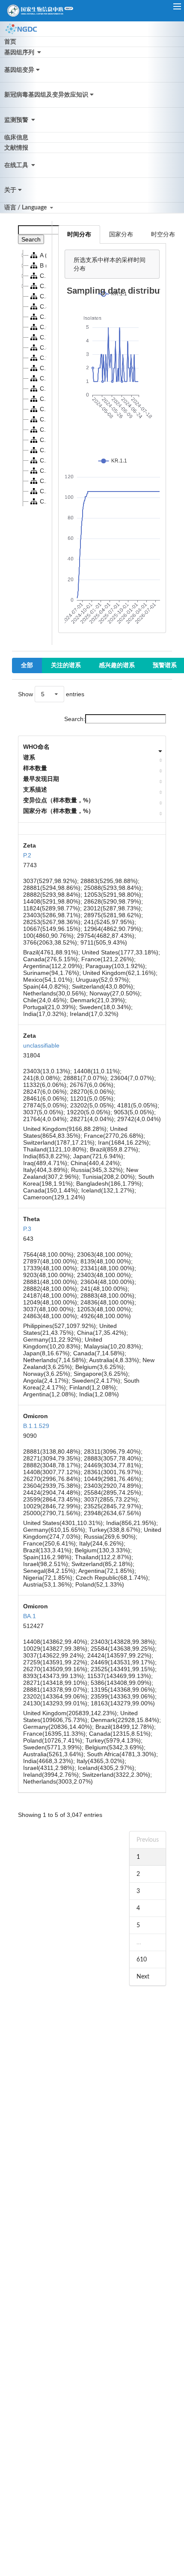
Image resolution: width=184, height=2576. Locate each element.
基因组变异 (19, 70)
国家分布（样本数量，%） (59, 811)
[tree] (32, 378)
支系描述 (35, 789)
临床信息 (16, 138)
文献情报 (16, 148)
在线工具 (17, 165)
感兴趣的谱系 (117, 665)
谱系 (29, 757)
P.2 (27, 855)
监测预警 (17, 120)
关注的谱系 (66, 665)
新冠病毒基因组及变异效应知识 (46, 95)
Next (143, 1977)
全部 (27, 665)
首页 (10, 42)
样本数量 (35, 768)
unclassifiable (41, 1045)
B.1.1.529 (36, 1426)
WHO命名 (36, 747)
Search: (75, 719)
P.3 (27, 1229)
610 (142, 1960)
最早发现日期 (41, 779)
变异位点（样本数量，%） (59, 800)
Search (31, 239)
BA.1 (30, 1616)
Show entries (51, 694)
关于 (10, 190)
